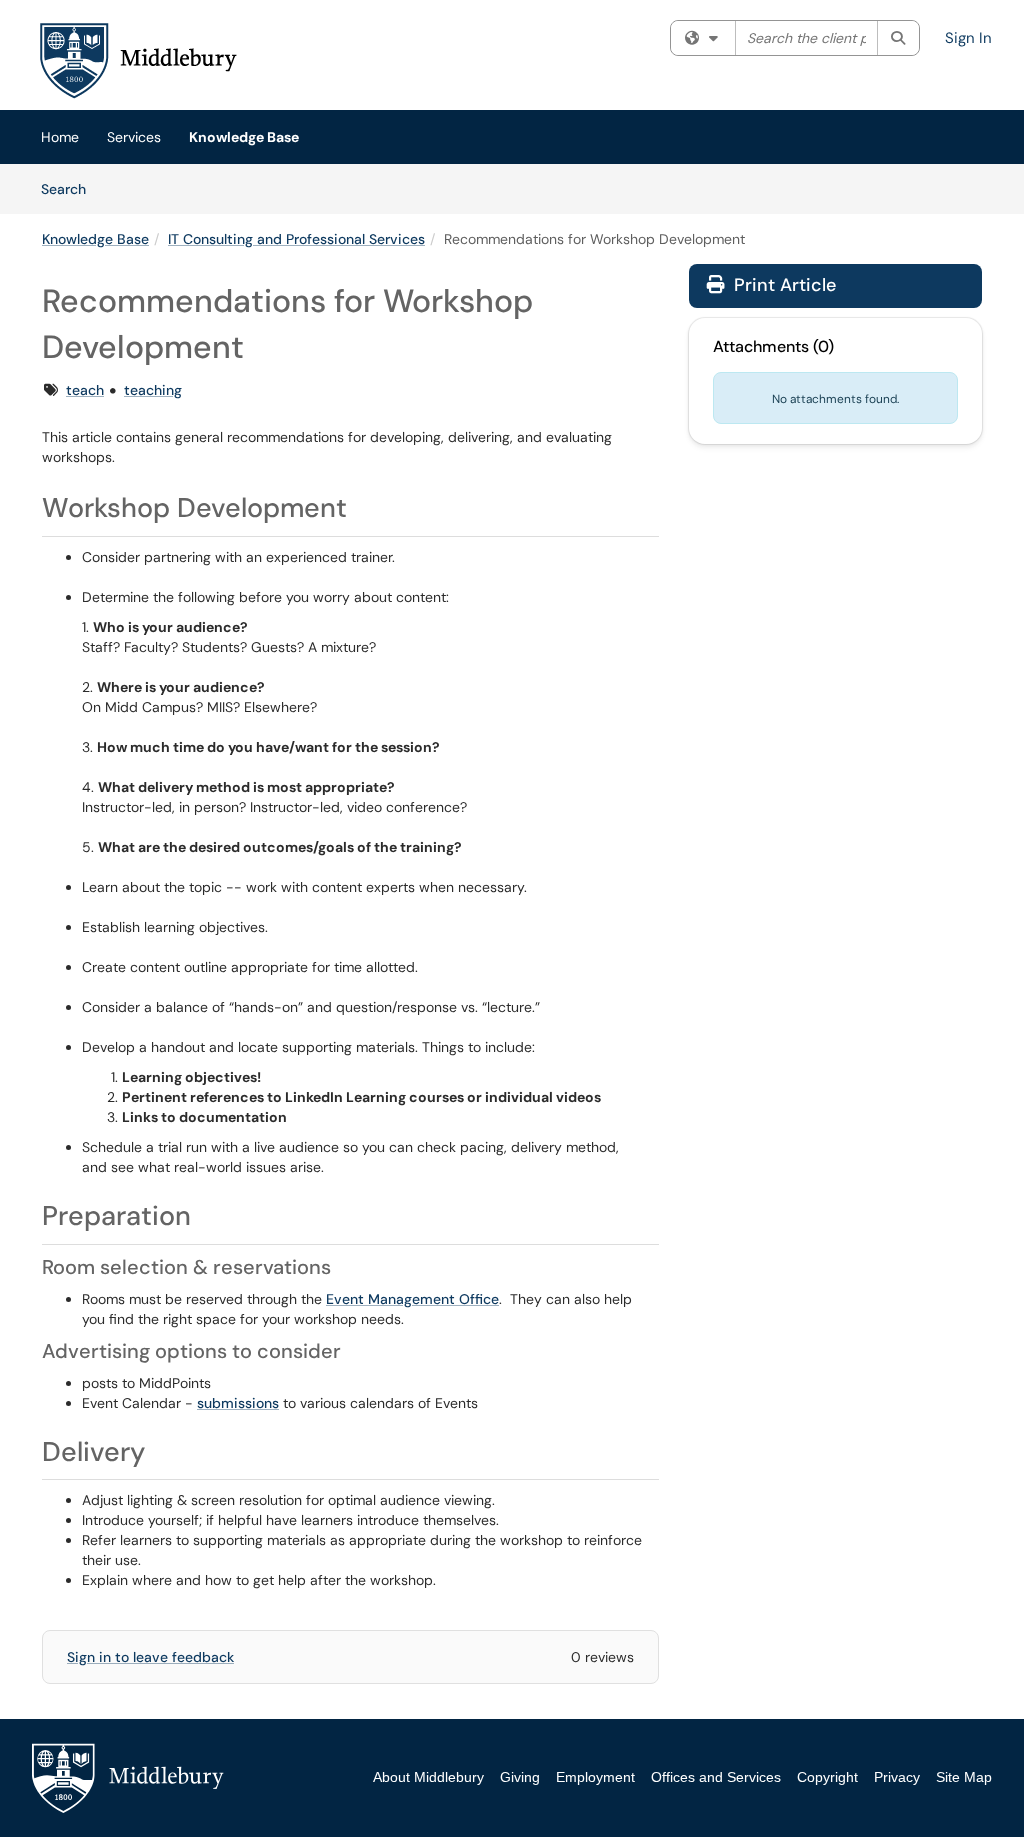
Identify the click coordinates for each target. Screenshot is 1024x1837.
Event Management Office (412, 1299)
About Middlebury (428, 1777)
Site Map (964, 1777)
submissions (238, 1403)
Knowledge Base (244, 137)
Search (70, 188)
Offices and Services (716, 1777)
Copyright (827, 1777)
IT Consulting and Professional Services (296, 239)
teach (85, 390)
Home (60, 137)
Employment (595, 1777)
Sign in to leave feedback (150, 1657)
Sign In (968, 38)
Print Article (782, 285)
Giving (520, 1777)
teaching (153, 390)
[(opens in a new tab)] (137, 60)
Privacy (897, 1777)
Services (134, 137)
